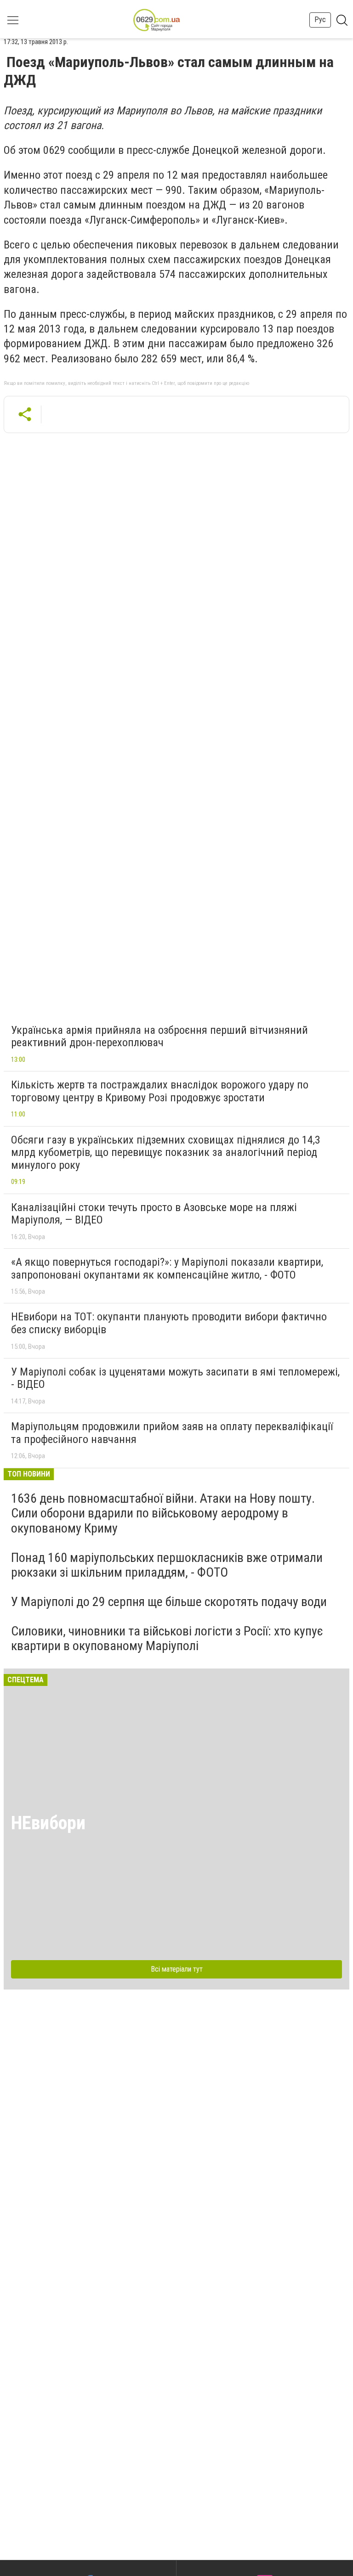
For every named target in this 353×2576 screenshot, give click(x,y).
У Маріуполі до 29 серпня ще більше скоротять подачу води (169, 1602)
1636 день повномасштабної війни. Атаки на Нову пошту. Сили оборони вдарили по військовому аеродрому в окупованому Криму (163, 1513)
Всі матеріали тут (177, 1969)
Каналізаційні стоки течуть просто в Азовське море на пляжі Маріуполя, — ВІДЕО (154, 1214)
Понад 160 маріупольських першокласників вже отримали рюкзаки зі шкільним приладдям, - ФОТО (167, 1565)
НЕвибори (48, 1823)
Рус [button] (320, 20)
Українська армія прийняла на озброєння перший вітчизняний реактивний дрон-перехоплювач (159, 1037)
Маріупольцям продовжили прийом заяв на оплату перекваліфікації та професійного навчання (172, 1433)
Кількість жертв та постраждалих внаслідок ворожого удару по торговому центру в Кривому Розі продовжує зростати (160, 1091)
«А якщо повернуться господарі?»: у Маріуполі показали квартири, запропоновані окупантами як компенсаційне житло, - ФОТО (167, 1268)
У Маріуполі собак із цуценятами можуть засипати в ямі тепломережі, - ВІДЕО (175, 1378)
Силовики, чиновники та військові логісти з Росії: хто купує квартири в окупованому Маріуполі (167, 1638)
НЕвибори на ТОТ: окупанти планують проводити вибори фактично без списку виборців (169, 1323)
